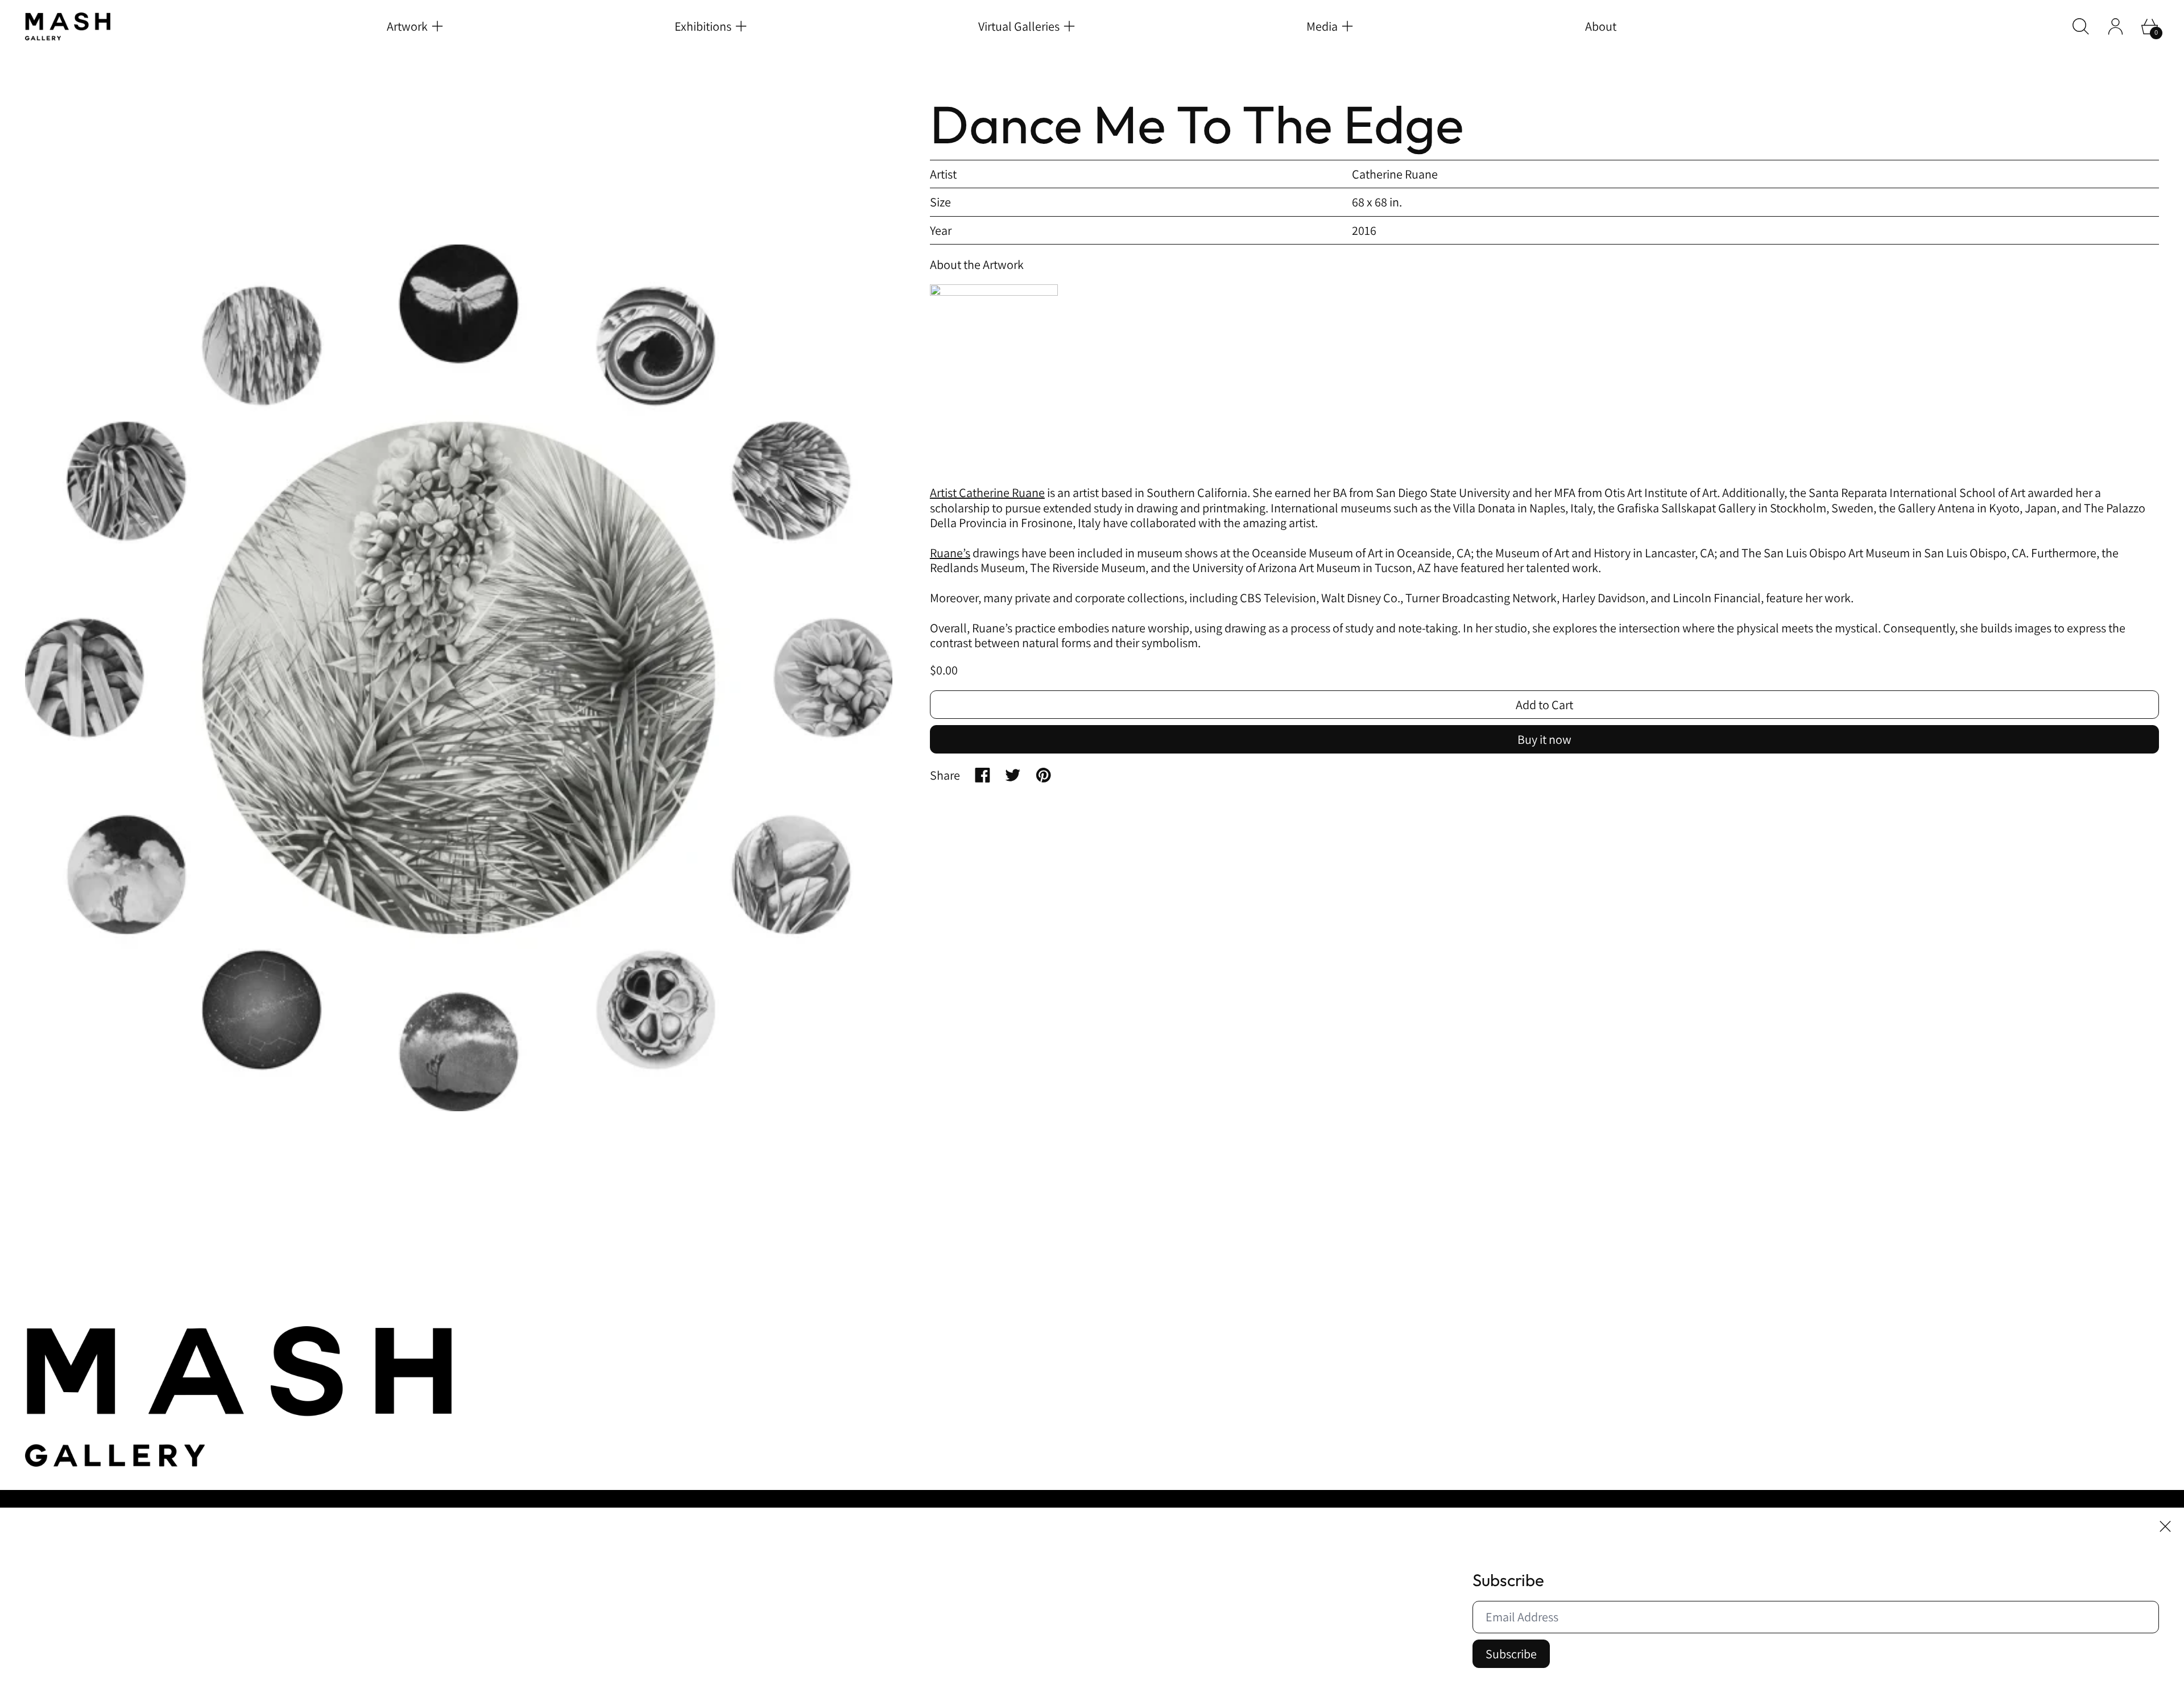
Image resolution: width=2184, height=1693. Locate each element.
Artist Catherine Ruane (987, 492)
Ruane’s (950, 553)
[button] (2081, 26)
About (1601, 26)
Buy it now (1544, 739)
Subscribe (1511, 1654)
